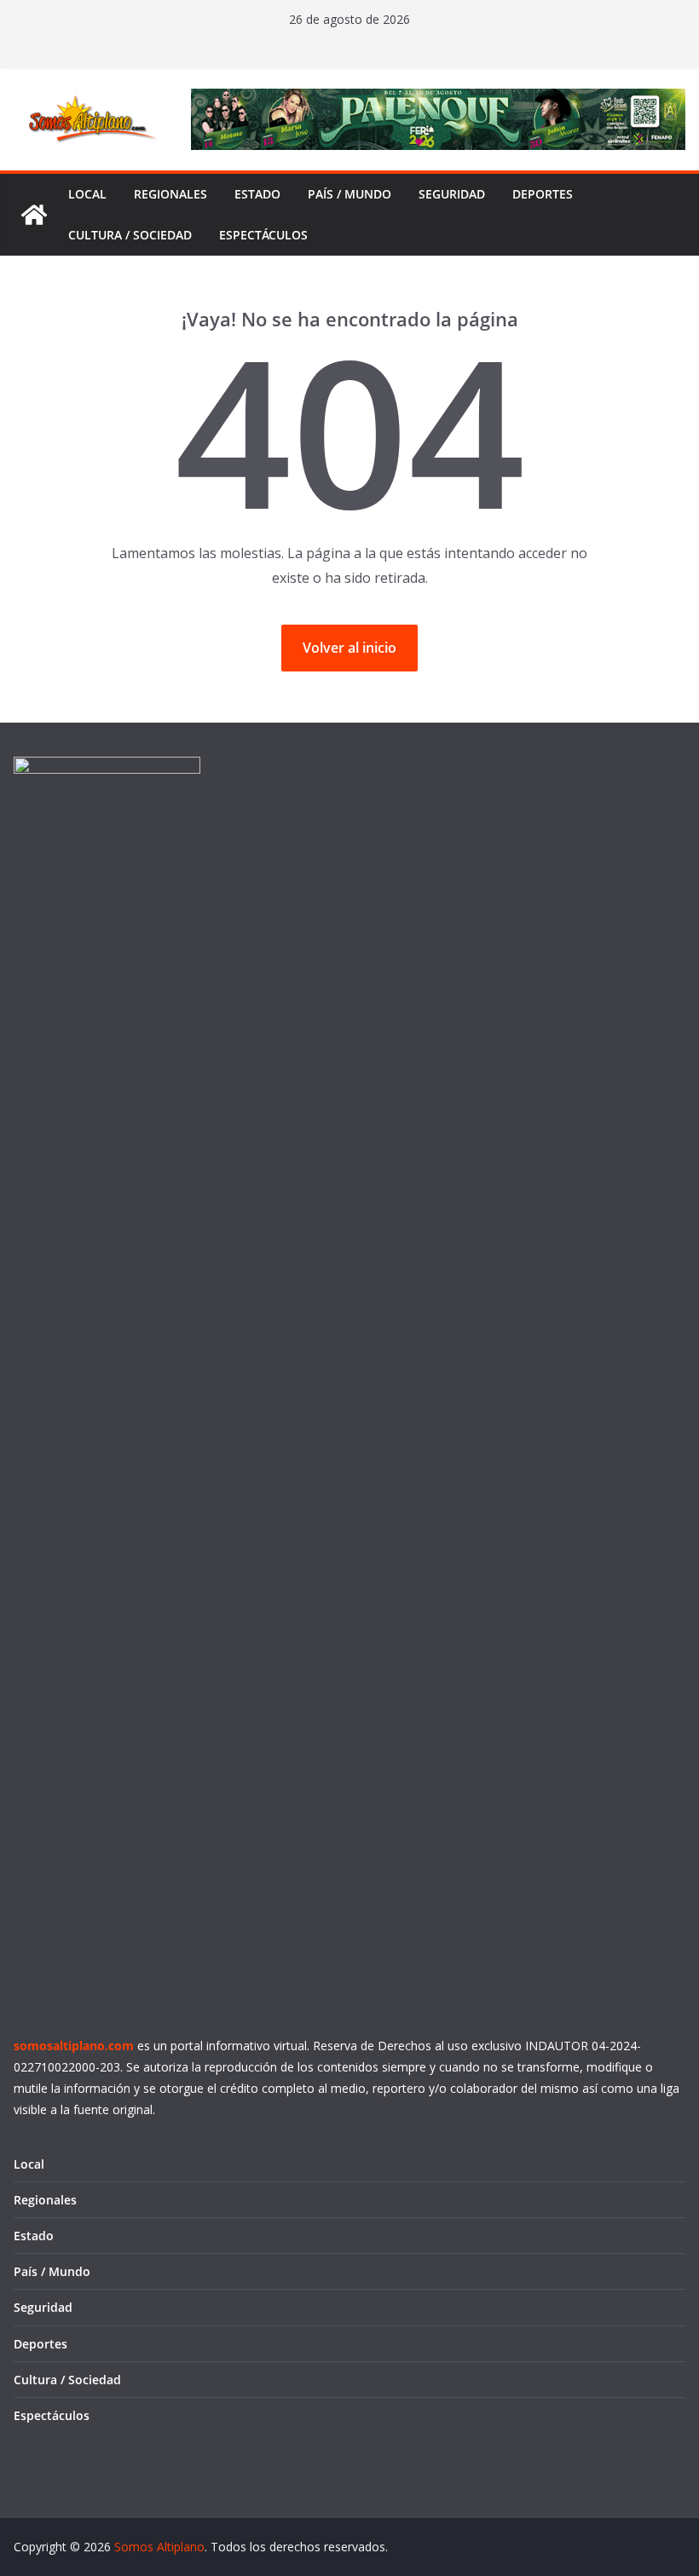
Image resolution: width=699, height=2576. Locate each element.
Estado (257, 194)
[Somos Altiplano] (34, 215)
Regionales (170, 194)
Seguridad (452, 194)
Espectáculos (263, 235)
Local (87, 194)
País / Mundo (349, 194)
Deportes (543, 194)
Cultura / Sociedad (130, 235)
